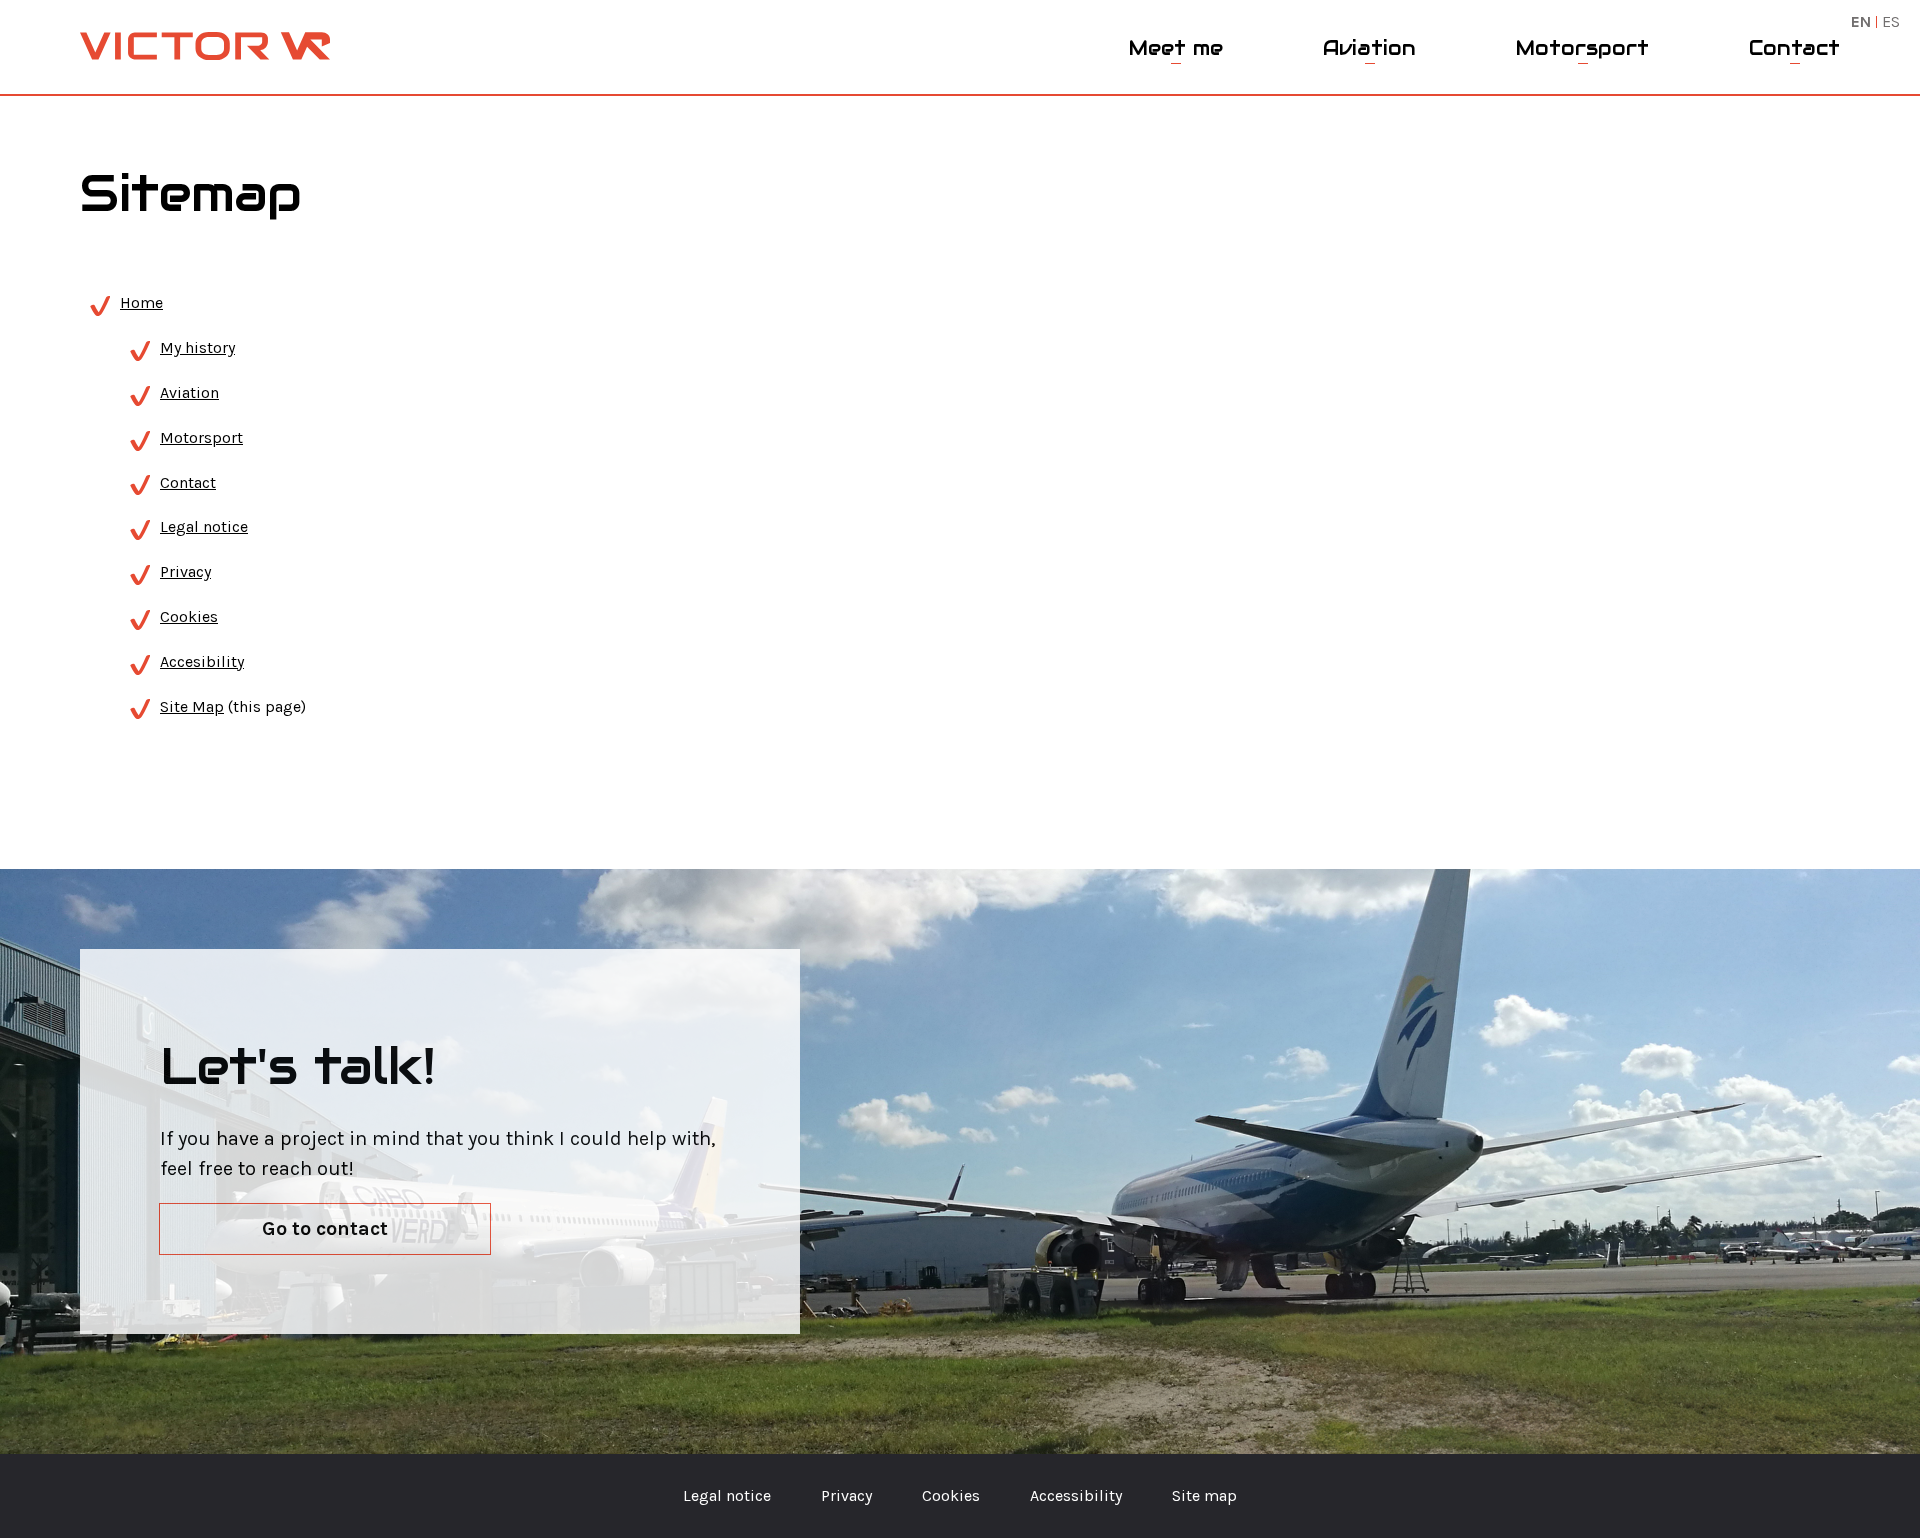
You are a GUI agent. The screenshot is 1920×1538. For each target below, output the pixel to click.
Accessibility (1076, 1495)
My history (197, 347)
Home (141, 302)
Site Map (192, 706)
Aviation (1369, 48)
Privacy (185, 571)
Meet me (1176, 48)
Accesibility (202, 661)
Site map (1204, 1495)
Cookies (189, 616)
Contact (1794, 48)
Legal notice (204, 526)
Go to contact (325, 1228)
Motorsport (1582, 48)
